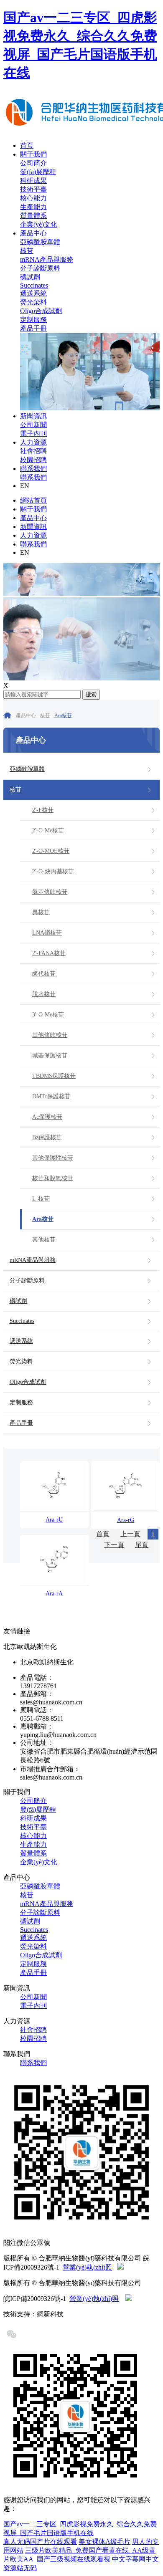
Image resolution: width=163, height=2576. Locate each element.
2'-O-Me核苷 (48, 830)
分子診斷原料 (40, 268)
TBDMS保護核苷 (54, 1076)
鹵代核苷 (44, 974)
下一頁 (114, 1545)
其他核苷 (44, 1240)
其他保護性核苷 (53, 1158)
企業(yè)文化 (39, 224)
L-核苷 (41, 1199)
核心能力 (33, 198)
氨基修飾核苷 (50, 892)
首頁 (27, 145)
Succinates (34, 285)
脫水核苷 (44, 994)
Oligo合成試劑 (41, 311)
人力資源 (33, 442)
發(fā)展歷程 (38, 172)
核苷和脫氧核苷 (53, 1178)
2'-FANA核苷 (49, 953)
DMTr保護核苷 (51, 1096)
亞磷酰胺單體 (40, 242)
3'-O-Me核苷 (48, 1015)
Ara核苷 (63, 715)
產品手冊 (33, 328)
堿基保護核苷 (50, 1055)
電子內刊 (33, 434)
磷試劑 (30, 277)
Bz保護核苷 (47, 1137)
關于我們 (33, 154)
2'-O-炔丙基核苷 (53, 871)
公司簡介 (33, 163)
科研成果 (33, 181)
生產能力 (33, 207)
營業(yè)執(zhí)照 (87, 2267)
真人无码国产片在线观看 (40, 2542)
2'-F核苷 (43, 810)
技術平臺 (33, 189)
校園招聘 (33, 460)
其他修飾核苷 (50, 1035)
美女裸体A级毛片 (104, 2542)
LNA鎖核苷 (47, 933)
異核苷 (41, 912)
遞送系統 (33, 293)
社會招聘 (33, 451)
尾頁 (142, 1545)
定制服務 (33, 320)
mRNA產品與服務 (47, 259)
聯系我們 (33, 469)
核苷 (27, 251)
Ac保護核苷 (47, 1117)
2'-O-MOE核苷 (51, 851)
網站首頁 (33, 500)
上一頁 (130, 1534)
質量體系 (33, 216)
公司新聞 (33, 425)
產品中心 (33, 233)
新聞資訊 (33, 416)
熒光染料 (33, 302)
